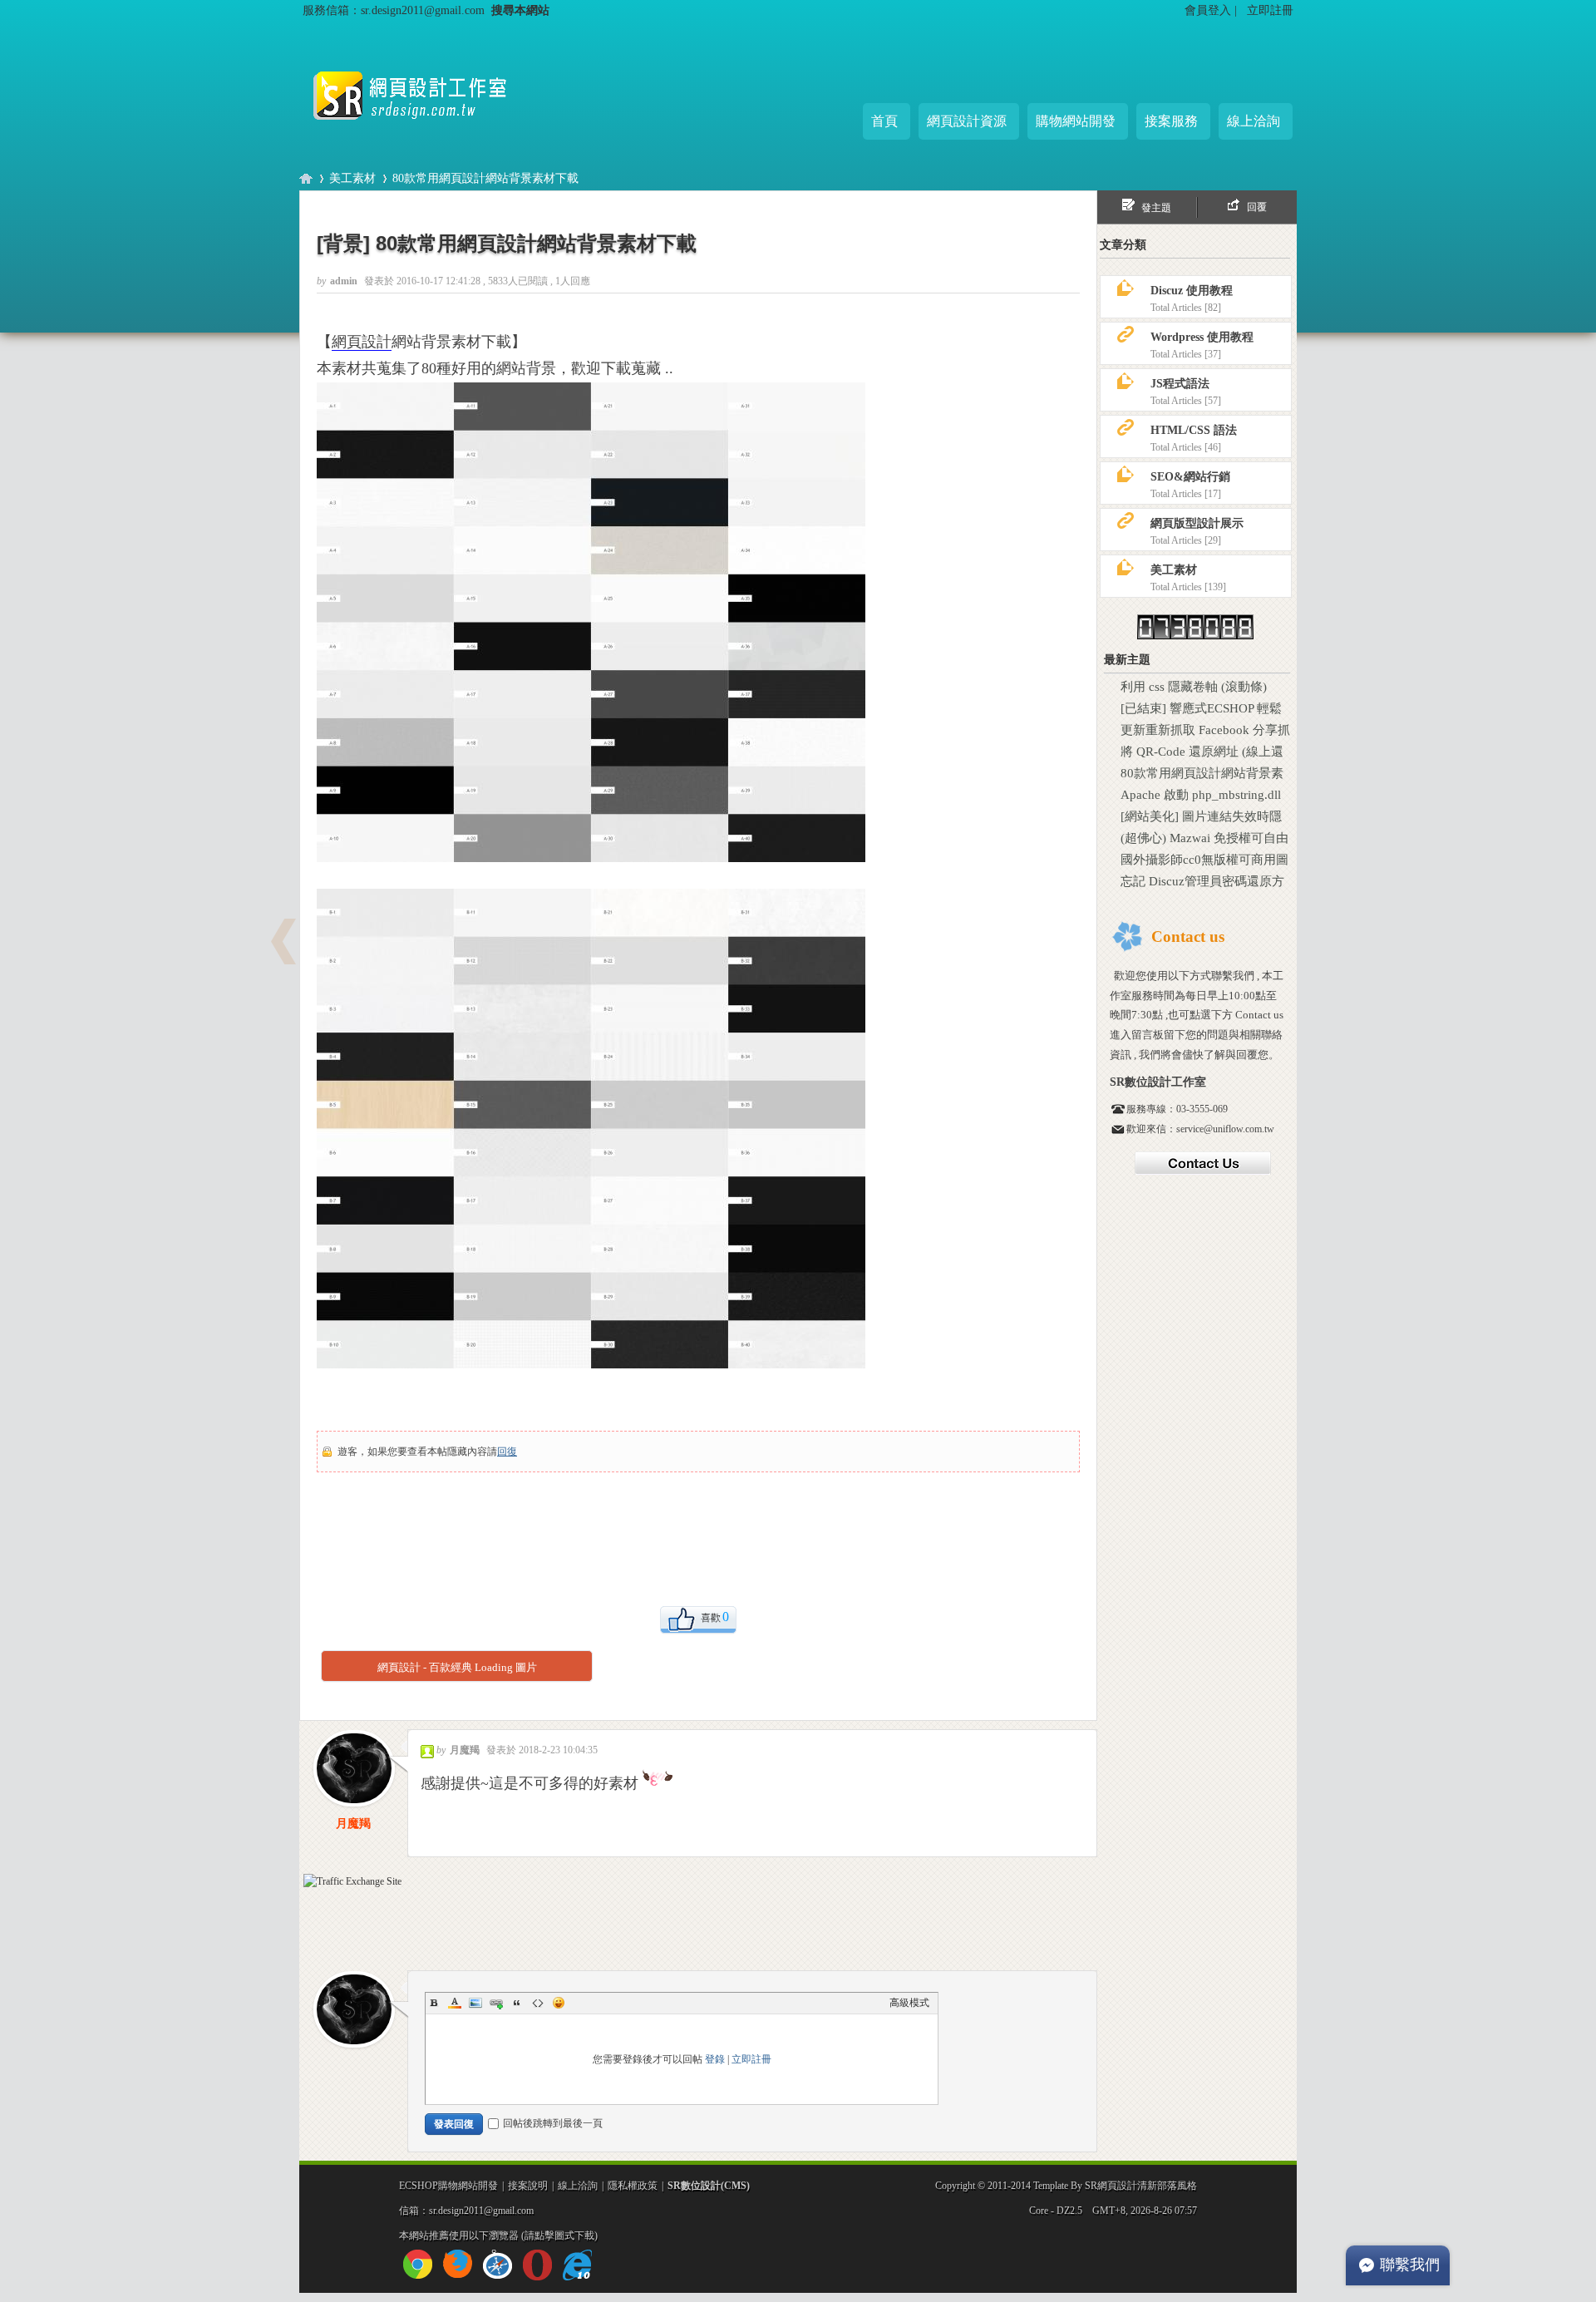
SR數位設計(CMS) (709, 2186)
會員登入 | (1212, 10)
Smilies (559, 2003)
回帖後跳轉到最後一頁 (553, 2123)
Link (496, 2003)
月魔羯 (353, 1824)
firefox (458, 2264)
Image (475, 2003)
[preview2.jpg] (591, 1129)
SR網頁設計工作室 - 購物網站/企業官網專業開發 (306, 178)
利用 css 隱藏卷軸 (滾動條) (1194, 687)
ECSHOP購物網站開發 (448, 2186)
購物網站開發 (1076, 121)
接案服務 (1171, 121)
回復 (507, 1452)
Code (538, 2003)
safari (498, 2264)
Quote (517, 2003)
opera (537, 2265)
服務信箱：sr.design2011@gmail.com (394, 10)
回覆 (1257, 207)
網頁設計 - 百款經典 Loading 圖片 (457, 1667)
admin (345, 281)
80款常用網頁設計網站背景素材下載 (536, 243)
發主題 (1156, 208)
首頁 (884, 121)
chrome (418, 2264)
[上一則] (283, 942)
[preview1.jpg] (591, 622)
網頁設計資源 (967, 121)
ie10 (577, 2265)
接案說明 (528, 2186)
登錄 (715, 2059)
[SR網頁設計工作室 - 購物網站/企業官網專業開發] (424, 133)
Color (455, 2003)
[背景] (343, 243)
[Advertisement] (610, 206)
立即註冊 (1270, 10)
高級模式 (909, 2003)
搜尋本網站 (520, 10)
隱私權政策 (633, 2186)
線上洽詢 (1254, 121)
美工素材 (352, 178)
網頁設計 (362, 342)
